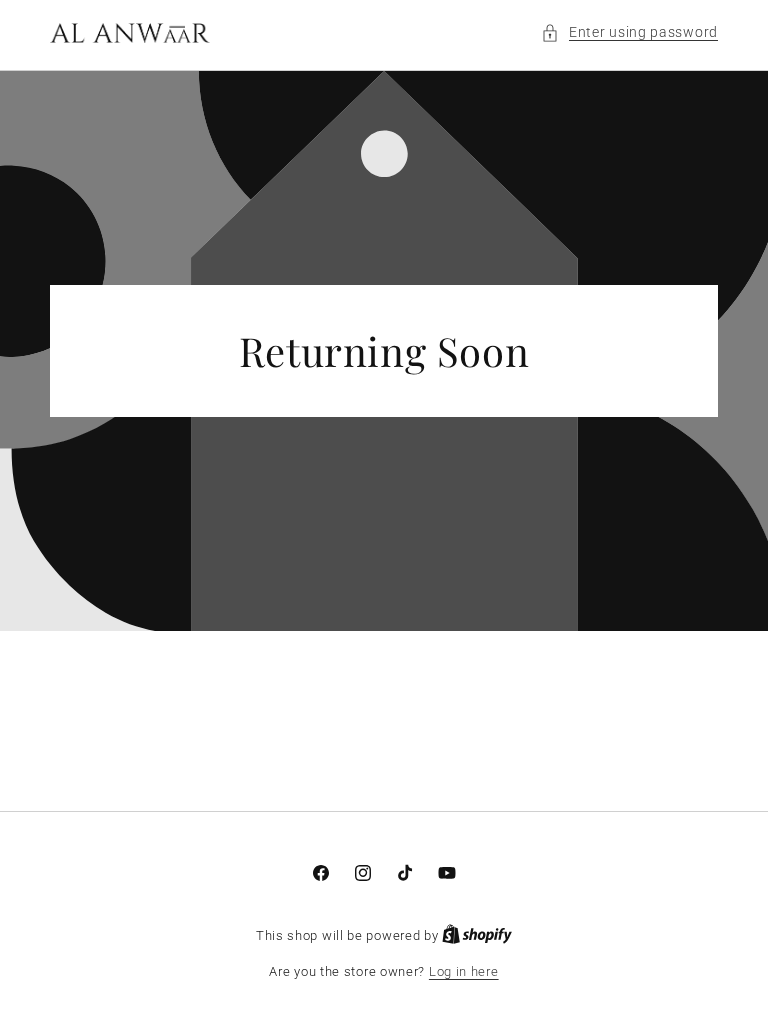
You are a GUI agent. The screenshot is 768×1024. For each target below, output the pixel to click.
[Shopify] (477, 935)
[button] (629, 32)
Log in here (464, 971)
